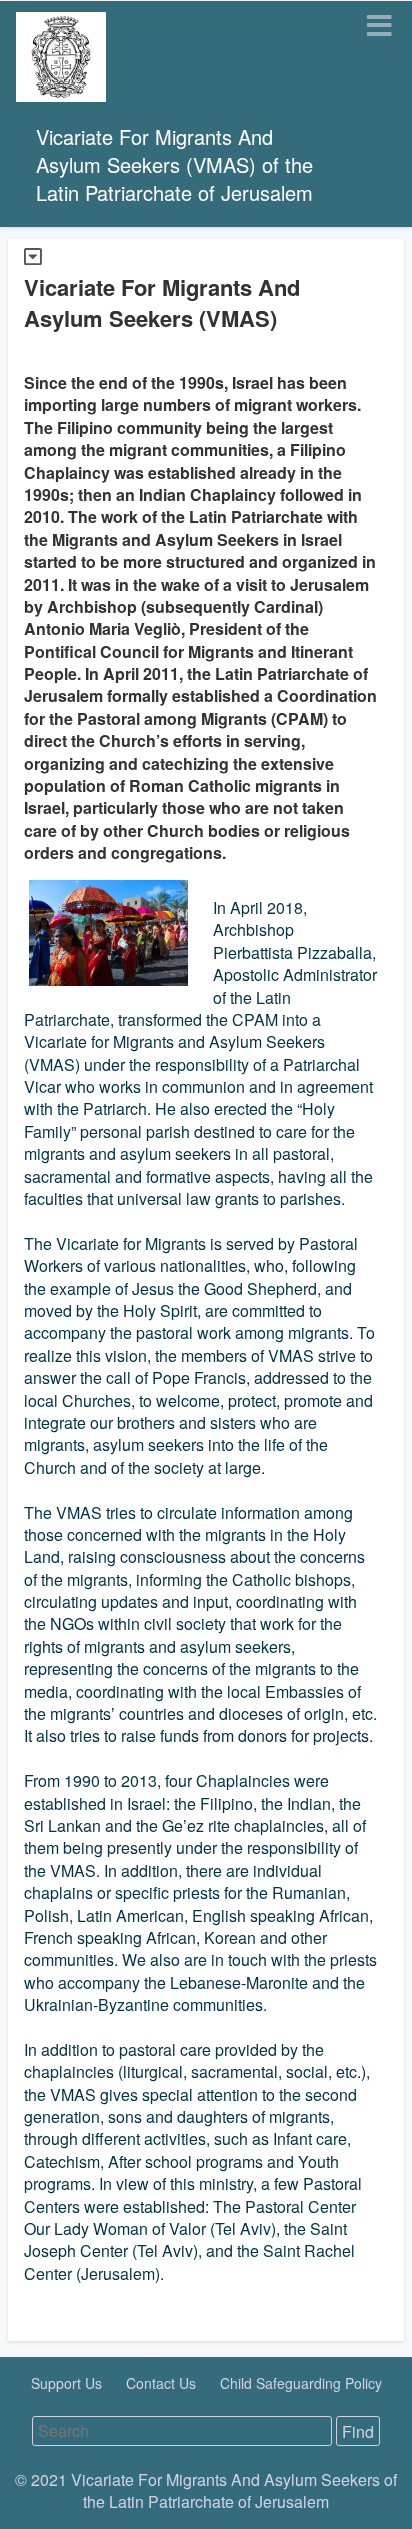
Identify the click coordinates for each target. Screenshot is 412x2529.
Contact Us (163, 2383)
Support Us (68, 2383)
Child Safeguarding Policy (301, 2383)
